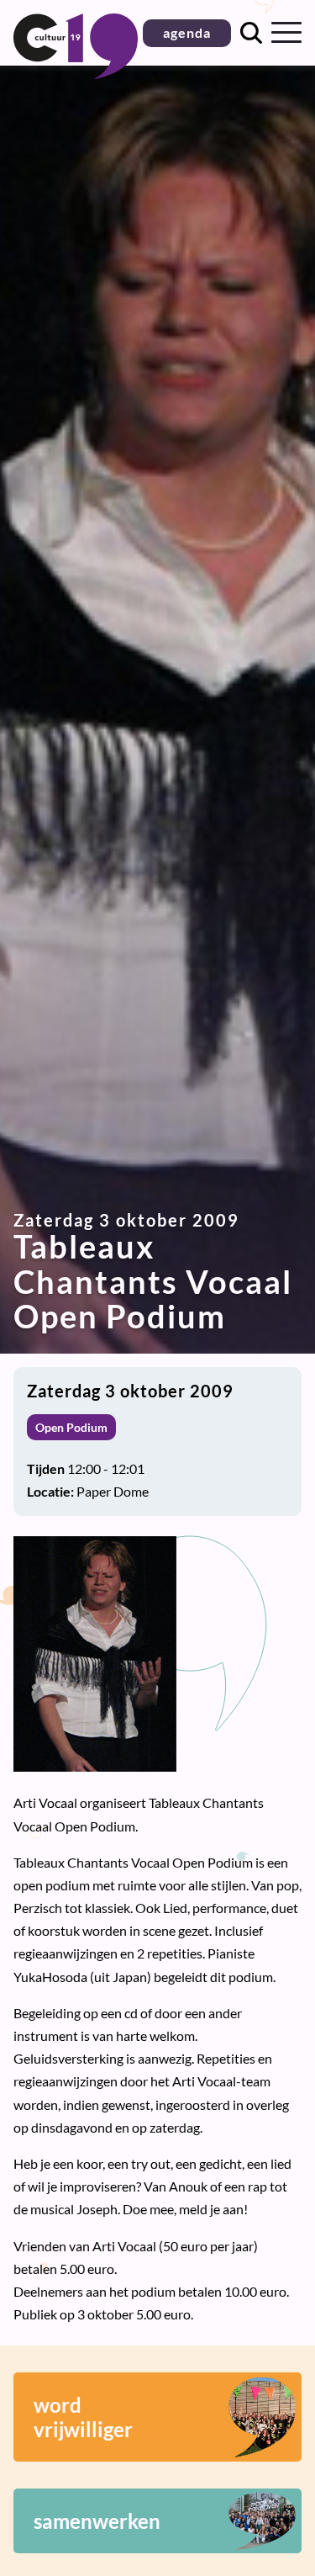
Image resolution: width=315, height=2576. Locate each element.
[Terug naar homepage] (76, 74)
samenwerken (97, 2521)
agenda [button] (187, 32)
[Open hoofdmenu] (286, 33)
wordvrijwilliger (83, 2417)
